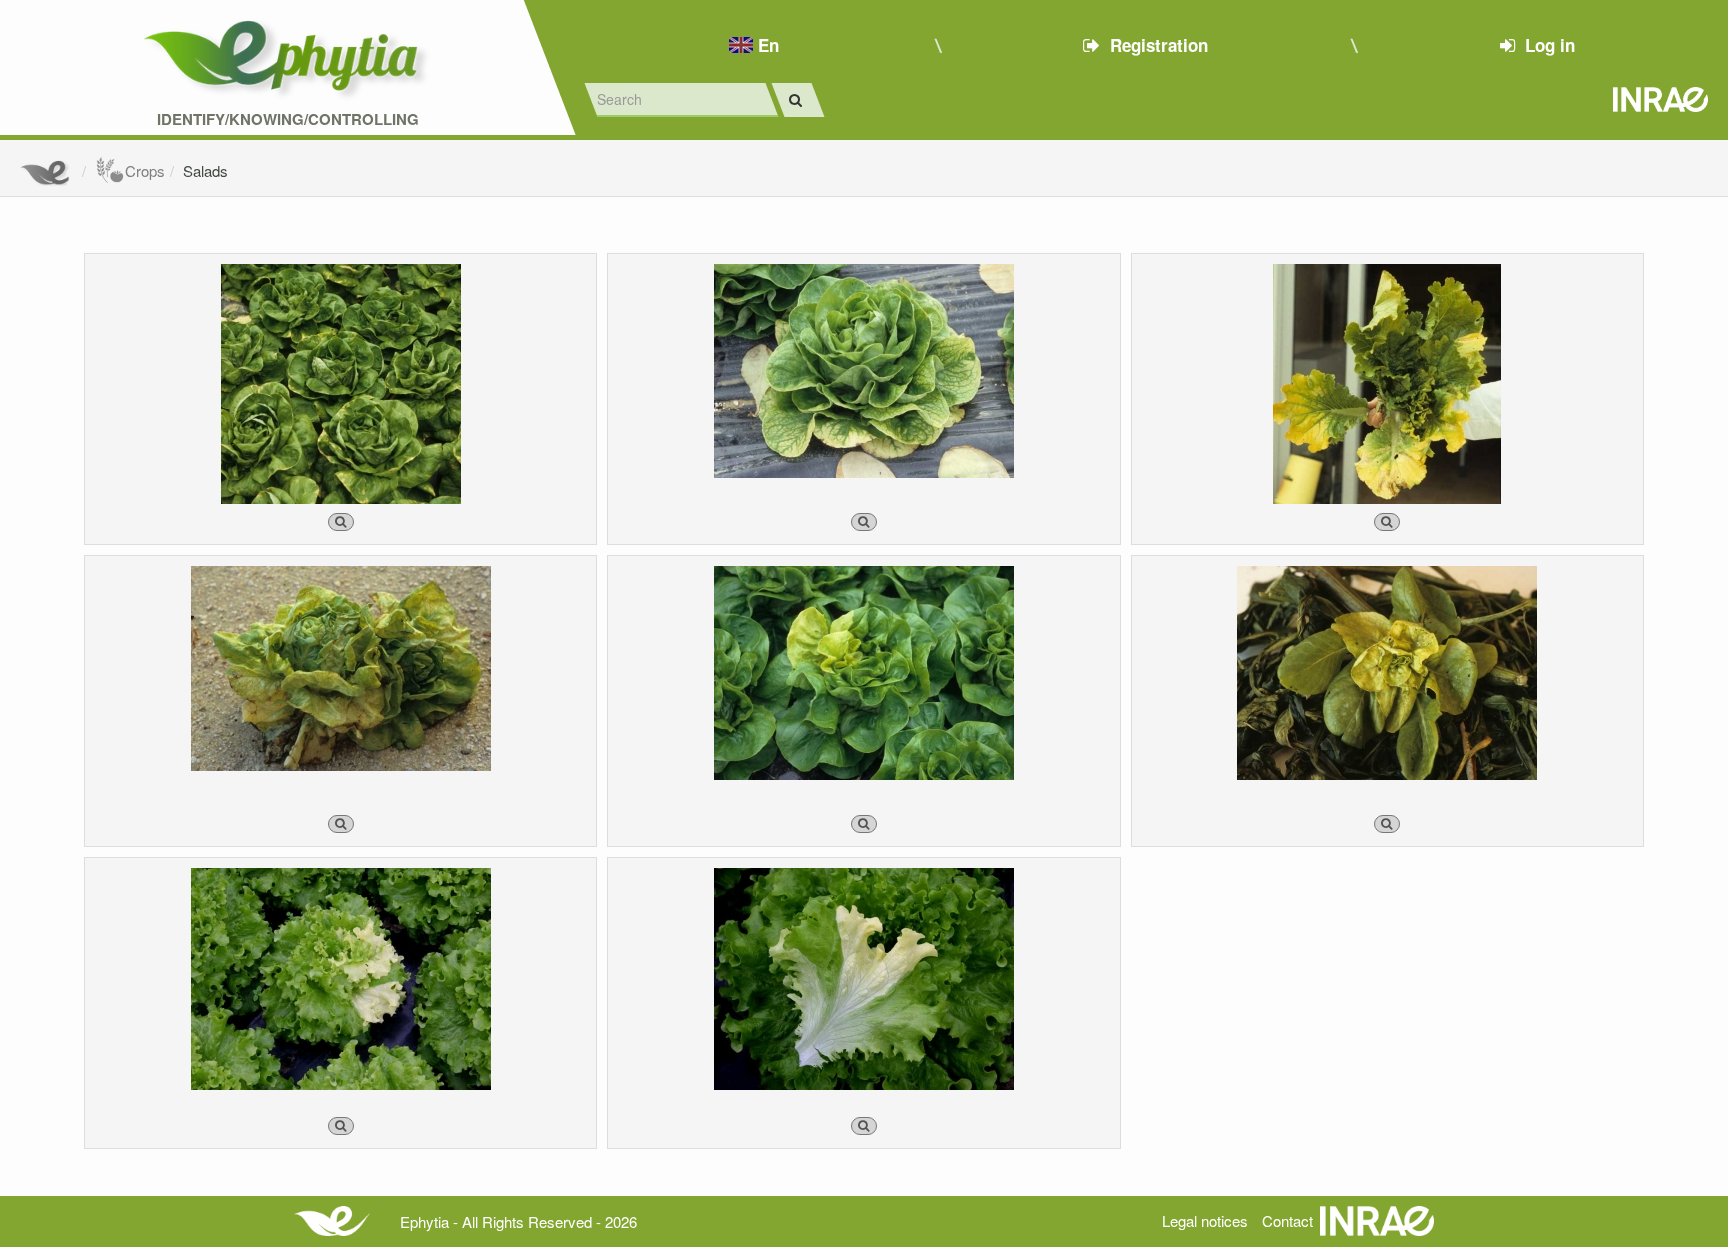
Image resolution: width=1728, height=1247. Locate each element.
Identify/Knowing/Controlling (288, 119)
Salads (205, 170)
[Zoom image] (341, 522)
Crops (145, 170)
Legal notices (1205, 1220)
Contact (1287, 1220)
